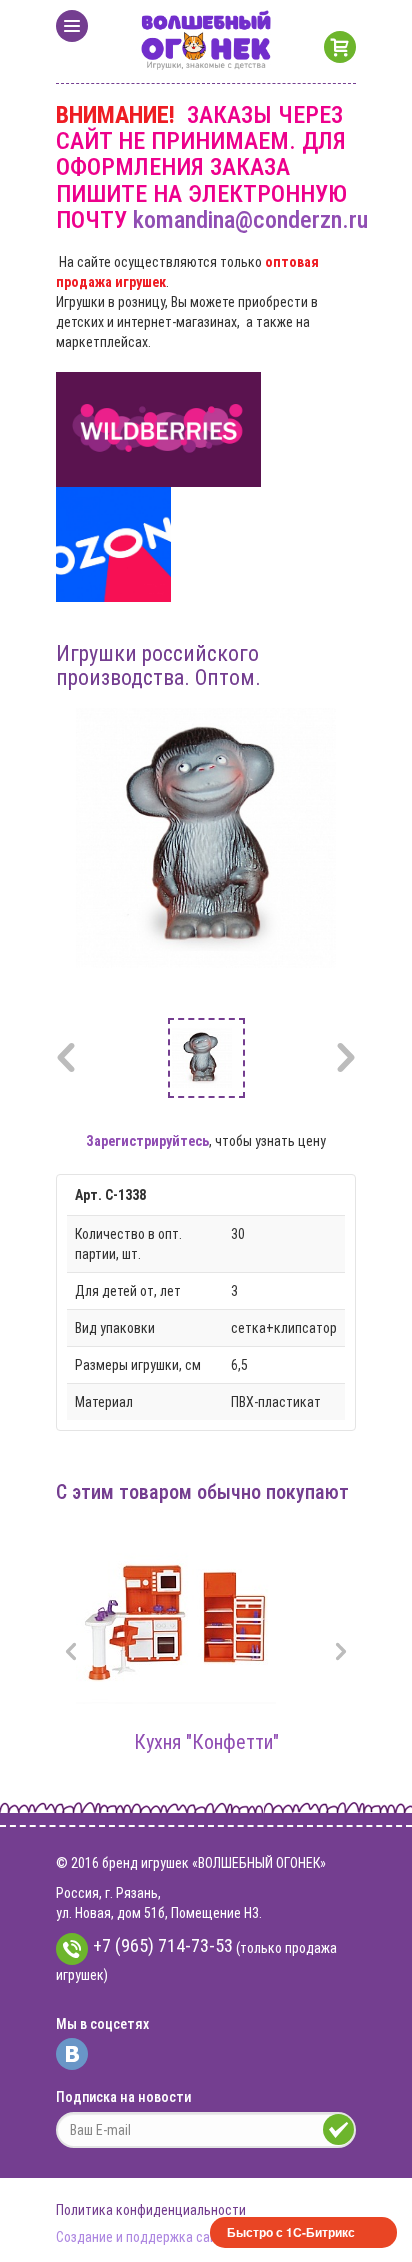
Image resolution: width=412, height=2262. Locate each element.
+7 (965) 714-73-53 (163, 1945)
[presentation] (71, 1653)
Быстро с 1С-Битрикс (291, 2232)
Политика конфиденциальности (151, 2210)
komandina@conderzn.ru (250, 220)
